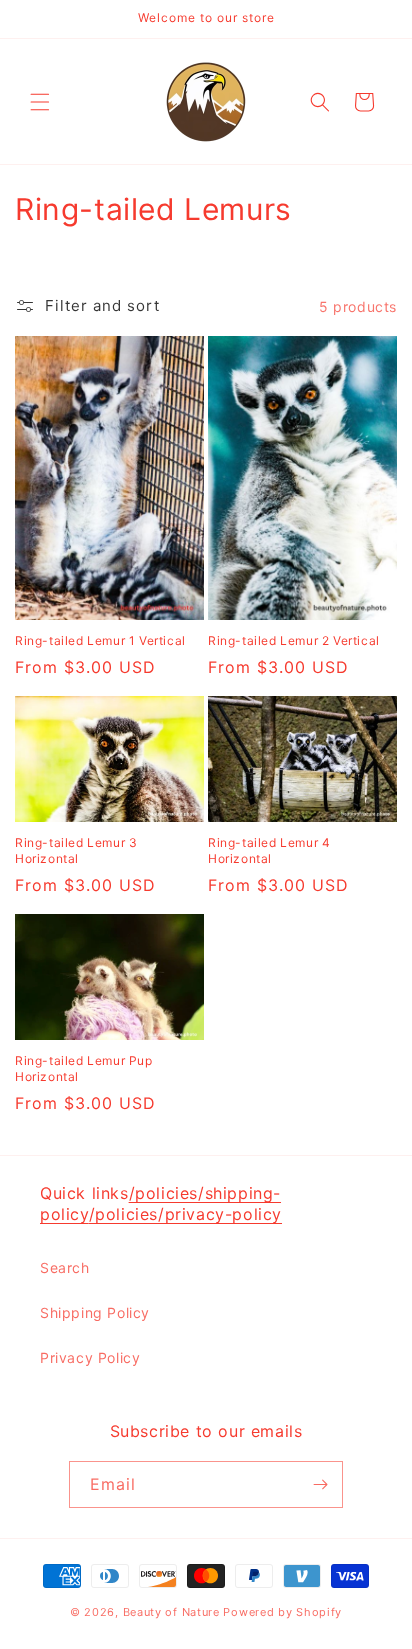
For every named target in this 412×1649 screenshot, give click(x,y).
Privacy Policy (90, 1357)
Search (65, 1267)
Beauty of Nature (171, 1612)
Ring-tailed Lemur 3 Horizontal (76, 850)
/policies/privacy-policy (185, 1214)
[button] (40, 102)
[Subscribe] (320, 1484)
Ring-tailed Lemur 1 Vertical (100, 640)
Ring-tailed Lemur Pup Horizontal (84, 1068)
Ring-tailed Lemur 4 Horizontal (269, 850)
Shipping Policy (95, 1312)
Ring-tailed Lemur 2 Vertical (294, 640)
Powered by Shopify (282, 1612)
